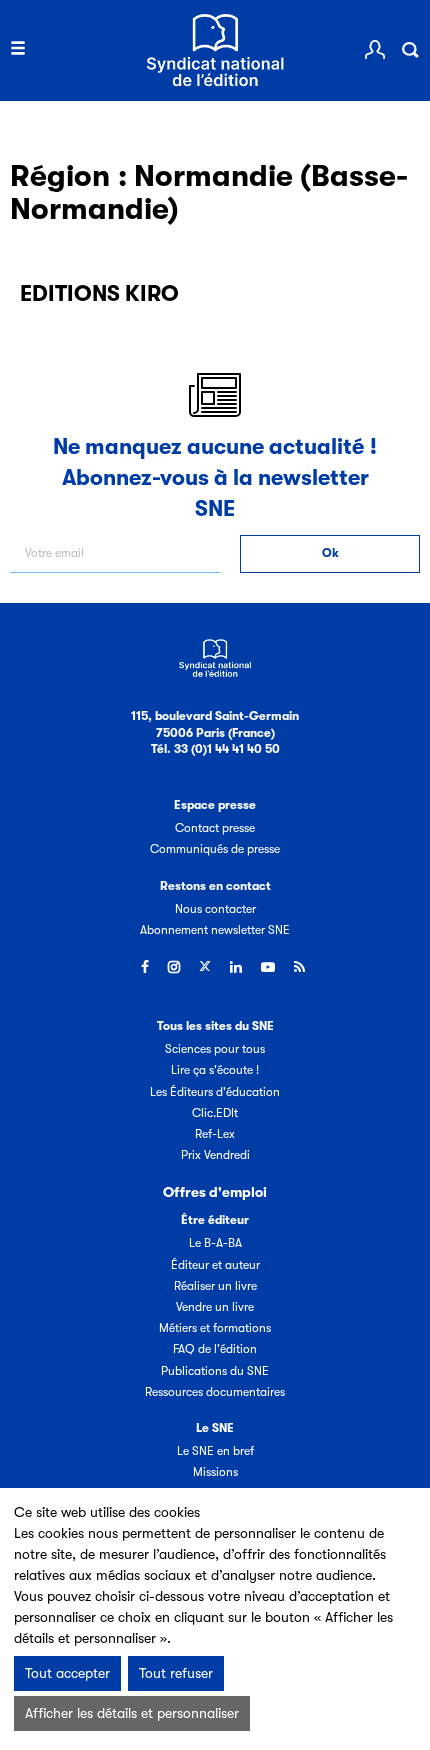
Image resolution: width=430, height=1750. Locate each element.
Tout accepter (67, 1673)
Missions (215, 1472)
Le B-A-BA (215, 1243)
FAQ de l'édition (215, 1349)
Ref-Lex (215, 1134)
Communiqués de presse (215, 849)
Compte (375, 50)
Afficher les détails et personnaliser (132, 1713)
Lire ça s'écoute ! (215, 1070)
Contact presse (215, 828)
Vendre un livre (215, 1307)
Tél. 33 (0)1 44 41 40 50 (215, 749)
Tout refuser (176, 1673)
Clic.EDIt (215, 1113)
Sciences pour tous (215, 1049)
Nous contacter (215, 909)
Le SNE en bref (215, 1451)
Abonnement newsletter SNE (215, 930)
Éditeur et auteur (215, 1265)
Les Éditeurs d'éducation (215, 1092)
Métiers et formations (215, 1328)
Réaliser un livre (215, 1286)
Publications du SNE (215, 1371)
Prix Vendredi (215, 1155)
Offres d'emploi (215, 1192)
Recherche (410, 50)
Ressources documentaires (215, 1392)
